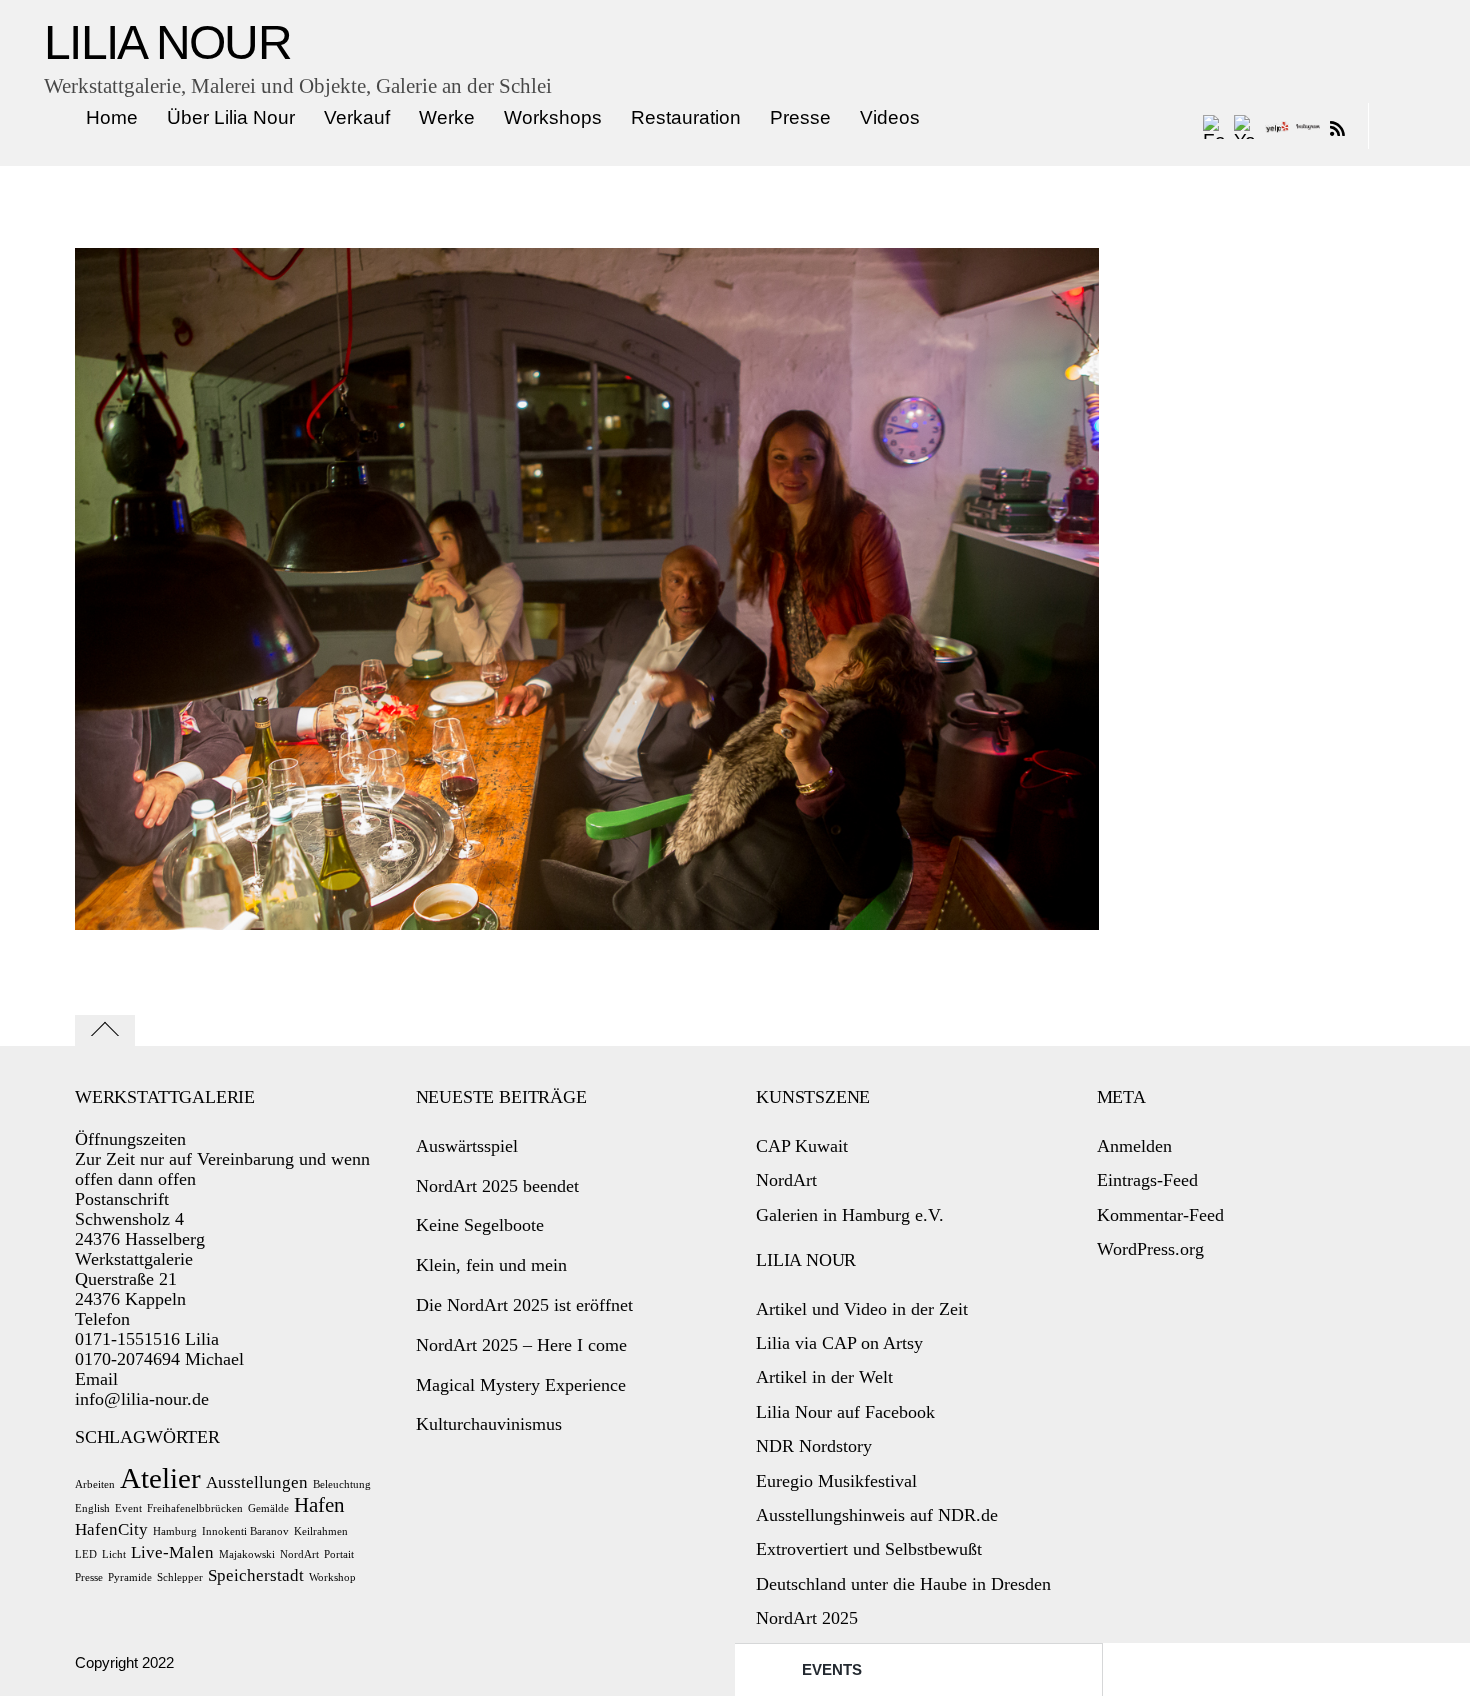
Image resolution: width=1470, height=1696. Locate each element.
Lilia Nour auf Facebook (845, 1412)
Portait (339, 1554)
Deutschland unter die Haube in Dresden (903, 1584)
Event (128, 1508)
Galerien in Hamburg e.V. (850, 1215)
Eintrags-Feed (1147, 1180)
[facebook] (1215, 126)
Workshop (332, 1577)
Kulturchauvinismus (489, 1424)
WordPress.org (1150, 1249)
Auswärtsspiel (467, 1146)
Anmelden (1134, 1146)
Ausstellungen (257, 1482)
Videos (890, 117)
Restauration (686, 117)
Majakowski (247, 1554)
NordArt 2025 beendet (497, 1186)
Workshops (553, 117)
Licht (114, 1554)
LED (86, 1554)
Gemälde (268, 1508)
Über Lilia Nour (231, 117)
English (92, 1508)
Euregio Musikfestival (836, 1481)
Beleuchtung (342, 1484)
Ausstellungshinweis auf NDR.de (877, 1515)
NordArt (299, 1554)
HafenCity (111, 1529)
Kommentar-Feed (1160, 1215)
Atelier (160, 1478)
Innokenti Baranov (245, 1531)
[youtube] (1246, 126)
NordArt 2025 (807, 1618)
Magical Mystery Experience (521, 1385)
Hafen (319, 1505)
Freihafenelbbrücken (195, 1508)
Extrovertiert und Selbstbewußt (869, 1549)
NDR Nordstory (814, 1446)
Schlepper (180, 1577)
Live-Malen (172, 1552)
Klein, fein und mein (491, 1265)
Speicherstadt (256, 1575)
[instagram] (1308, 126)
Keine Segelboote (480, 1225)
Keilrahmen (321, 1531)
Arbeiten (95, 1484)
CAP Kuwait (802, 1146)
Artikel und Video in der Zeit (862, 1309)
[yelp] (1277, 126)
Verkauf (357, 117)
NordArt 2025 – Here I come (521, 1345)
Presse (800, 117)
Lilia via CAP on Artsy (839, 1343)
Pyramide (130, 1577)
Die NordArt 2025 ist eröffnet (524, 1305)
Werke (447, 117)
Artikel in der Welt (824, 1377)
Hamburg (175, 1531)
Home (112, 117)
